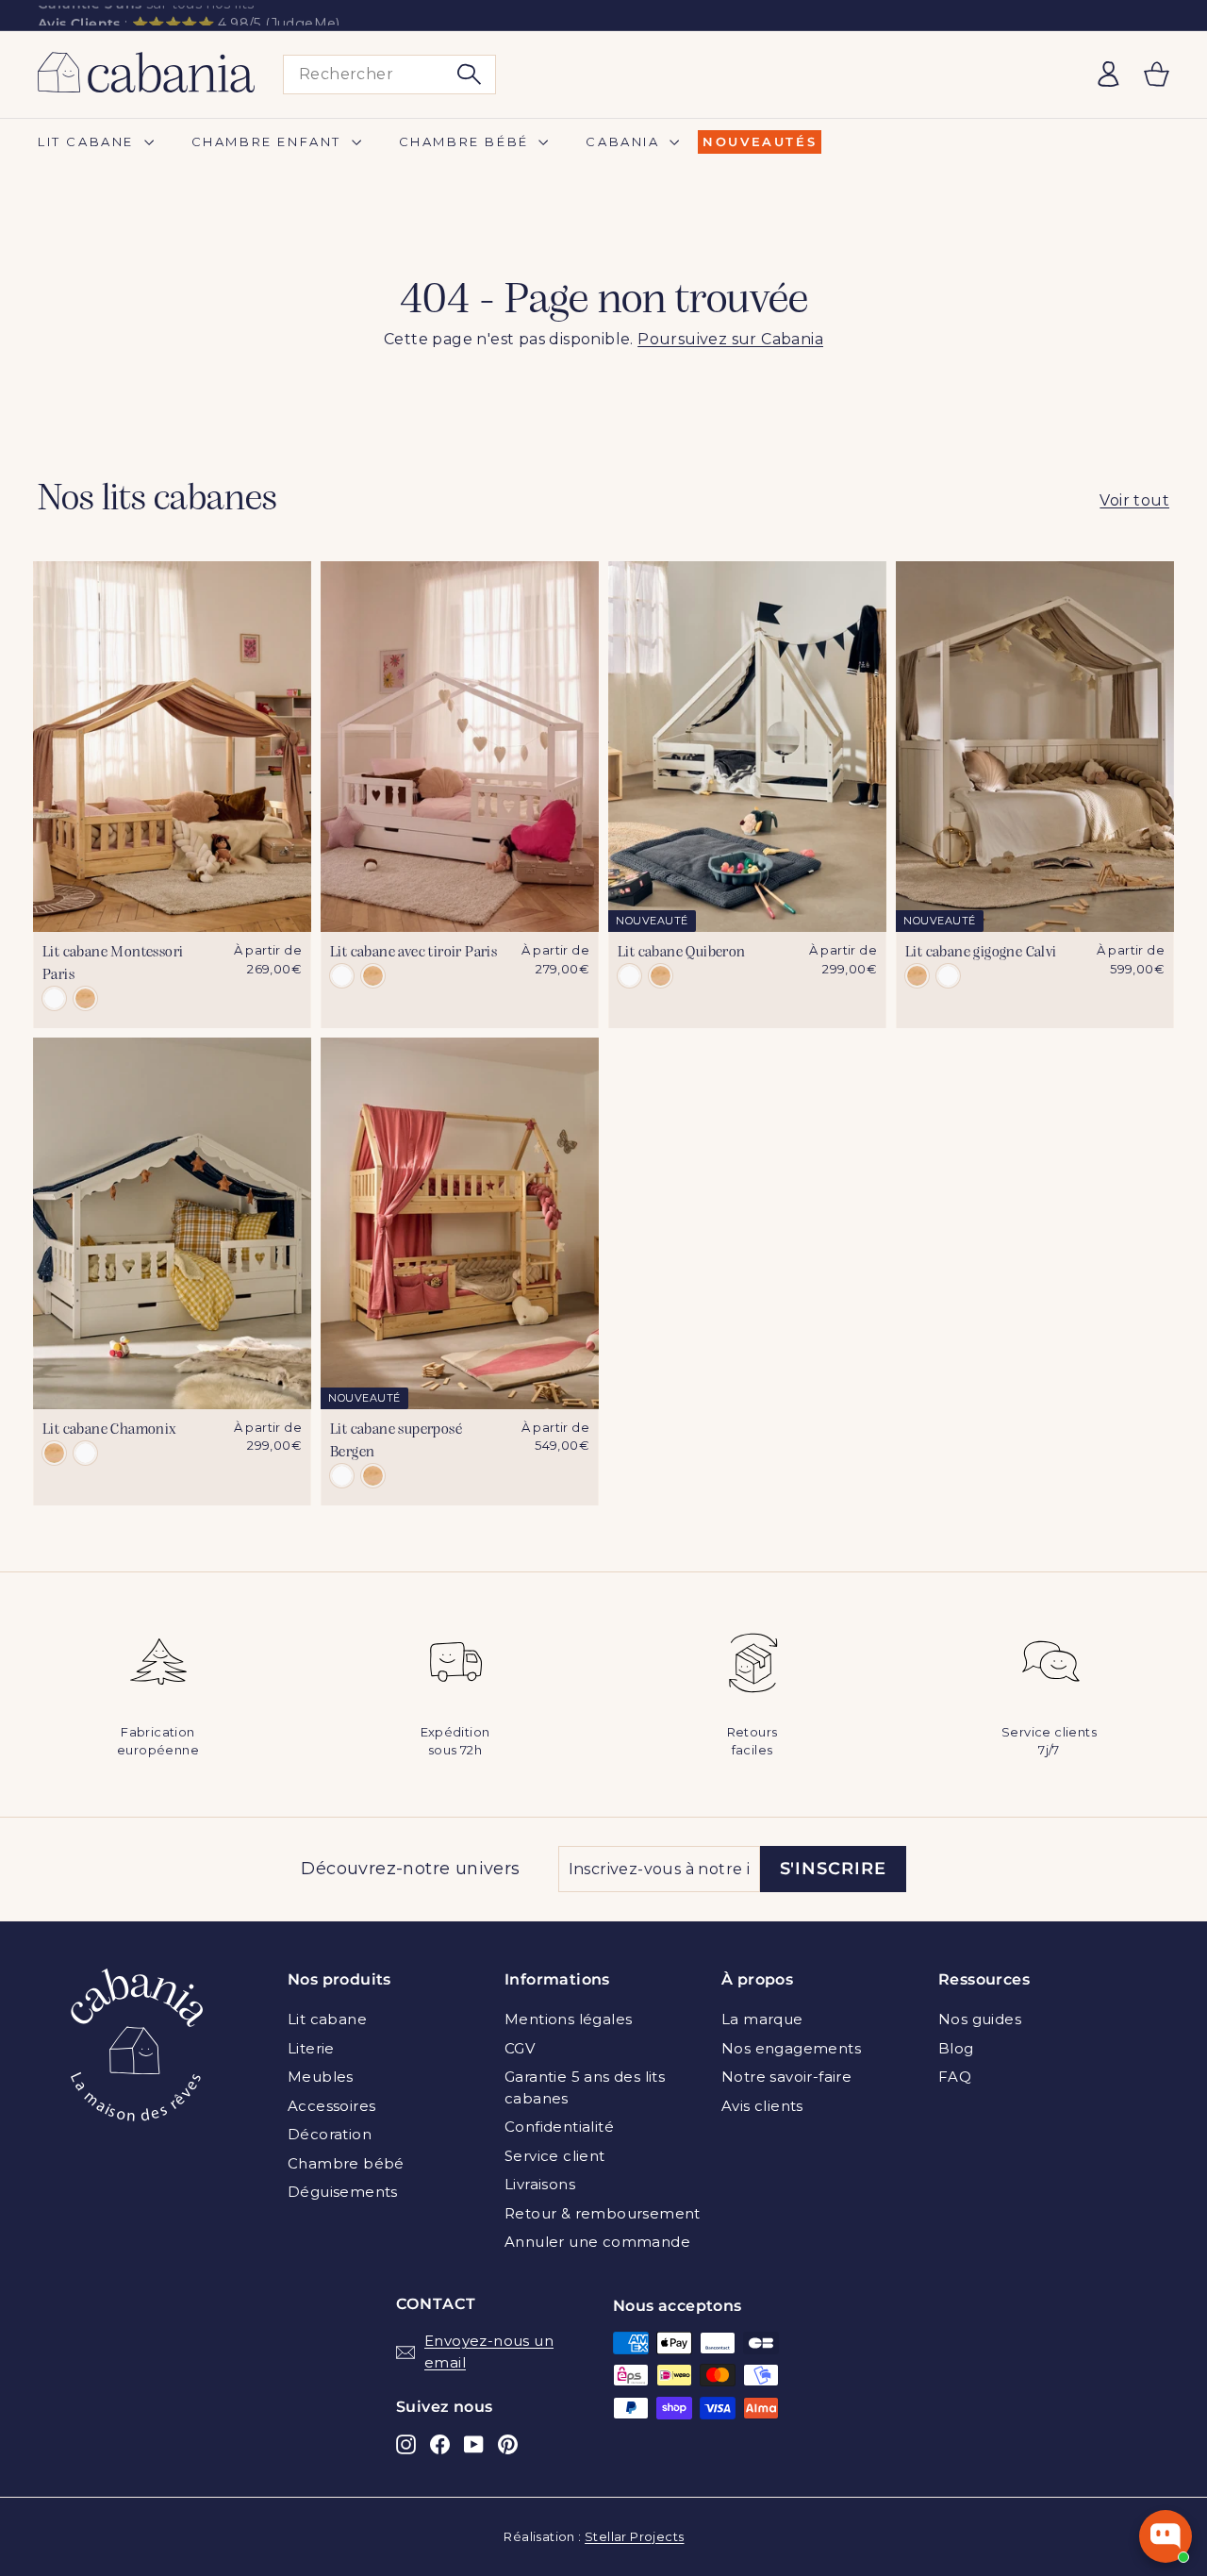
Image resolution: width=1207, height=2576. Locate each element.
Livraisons (540, 2184)
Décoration (330, 2134)
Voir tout (1134, 500)
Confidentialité (559, 2127)
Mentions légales (568, 2019)
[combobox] (389, 75)
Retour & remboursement (603, 2213)
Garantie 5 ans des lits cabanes (585, 2087)
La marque (762, 2019)
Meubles (321, 2077)
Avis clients (762, 2106)
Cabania (625, 141)
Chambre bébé (467, 141)
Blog (956, 2048)
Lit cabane (89, 141)
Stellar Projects (634, 2536)
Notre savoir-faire (786, 2077)
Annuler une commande (597, 2242)
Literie (311, 2048)
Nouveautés (760, 141)
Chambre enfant (269, 141)
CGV (520, 2048)
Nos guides (980, 2019)
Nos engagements (791, 2048)
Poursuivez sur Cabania (730, 339)
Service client (555, 2156)
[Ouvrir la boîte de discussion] (1166, 2536)
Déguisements (343, 2192)
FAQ (955, 2077)
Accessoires (331, 2106)
